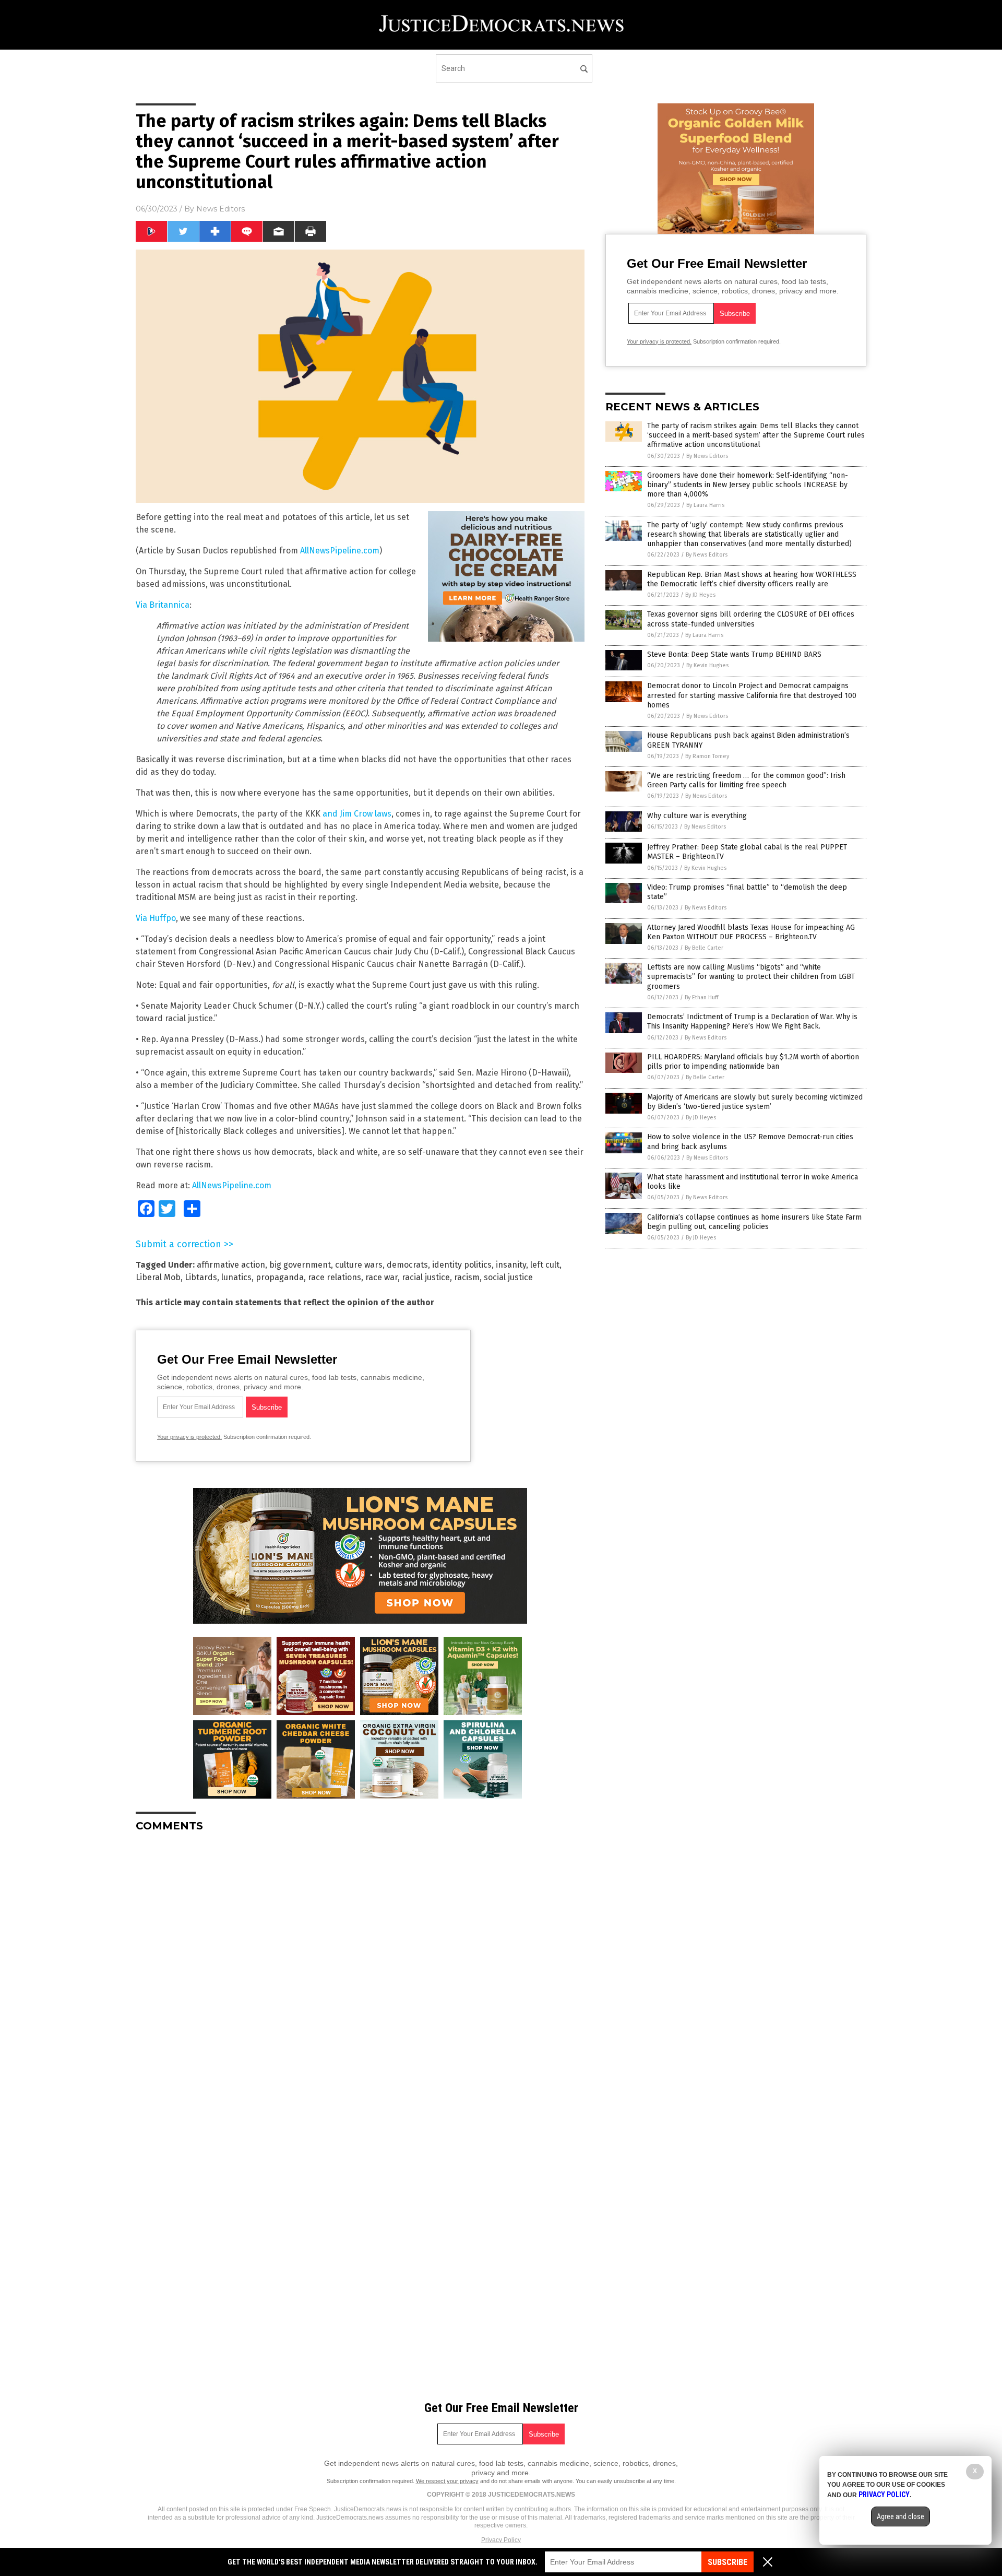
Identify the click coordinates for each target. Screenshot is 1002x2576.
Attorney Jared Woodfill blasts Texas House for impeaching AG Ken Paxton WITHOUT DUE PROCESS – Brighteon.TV (751, 932)
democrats (407, 1265)
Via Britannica (163, 605)
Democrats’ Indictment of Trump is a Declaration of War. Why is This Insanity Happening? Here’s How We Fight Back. (752, 1021)
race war (381, 1277)
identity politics (462, 1265)
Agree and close (900, 2516)
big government (300, 1265)
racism (467, 1277)
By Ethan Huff (701, 997)
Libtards (201, 1277)
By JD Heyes (700, 595)
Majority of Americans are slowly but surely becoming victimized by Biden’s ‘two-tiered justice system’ (755, 1102)
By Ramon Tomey (707, 756)
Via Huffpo (156, 918)
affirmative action (231, 1265)
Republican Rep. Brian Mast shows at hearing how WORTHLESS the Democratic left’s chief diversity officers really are (752, 579)
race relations (335, 1277)
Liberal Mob (158, 1277)
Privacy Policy (501, 2540)
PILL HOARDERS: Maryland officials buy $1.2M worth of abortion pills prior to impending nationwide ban (753, 1062)
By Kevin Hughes (707, 665)
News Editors (220, 209)
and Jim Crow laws (357, 814)
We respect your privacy (447, 2481)
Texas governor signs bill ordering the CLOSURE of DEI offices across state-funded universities (751, 619)
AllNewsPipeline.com (340, 551)
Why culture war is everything (697, 816)
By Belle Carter (704, 948)
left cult (545, 1265)
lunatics (236, 1277)
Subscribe (727, 2562)
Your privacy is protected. (189, 1437)
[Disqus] (360, 1971)
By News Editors (707, 456)
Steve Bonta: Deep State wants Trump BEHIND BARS (734, 654)
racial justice (426, 1277)
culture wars (359, 1265)
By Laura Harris (705, 505)
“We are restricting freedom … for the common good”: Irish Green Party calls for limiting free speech (746, 780)
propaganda (280, 1277)
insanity (511, 1265)
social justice (508, 1277)
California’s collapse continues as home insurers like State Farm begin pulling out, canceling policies (754, 1222)
